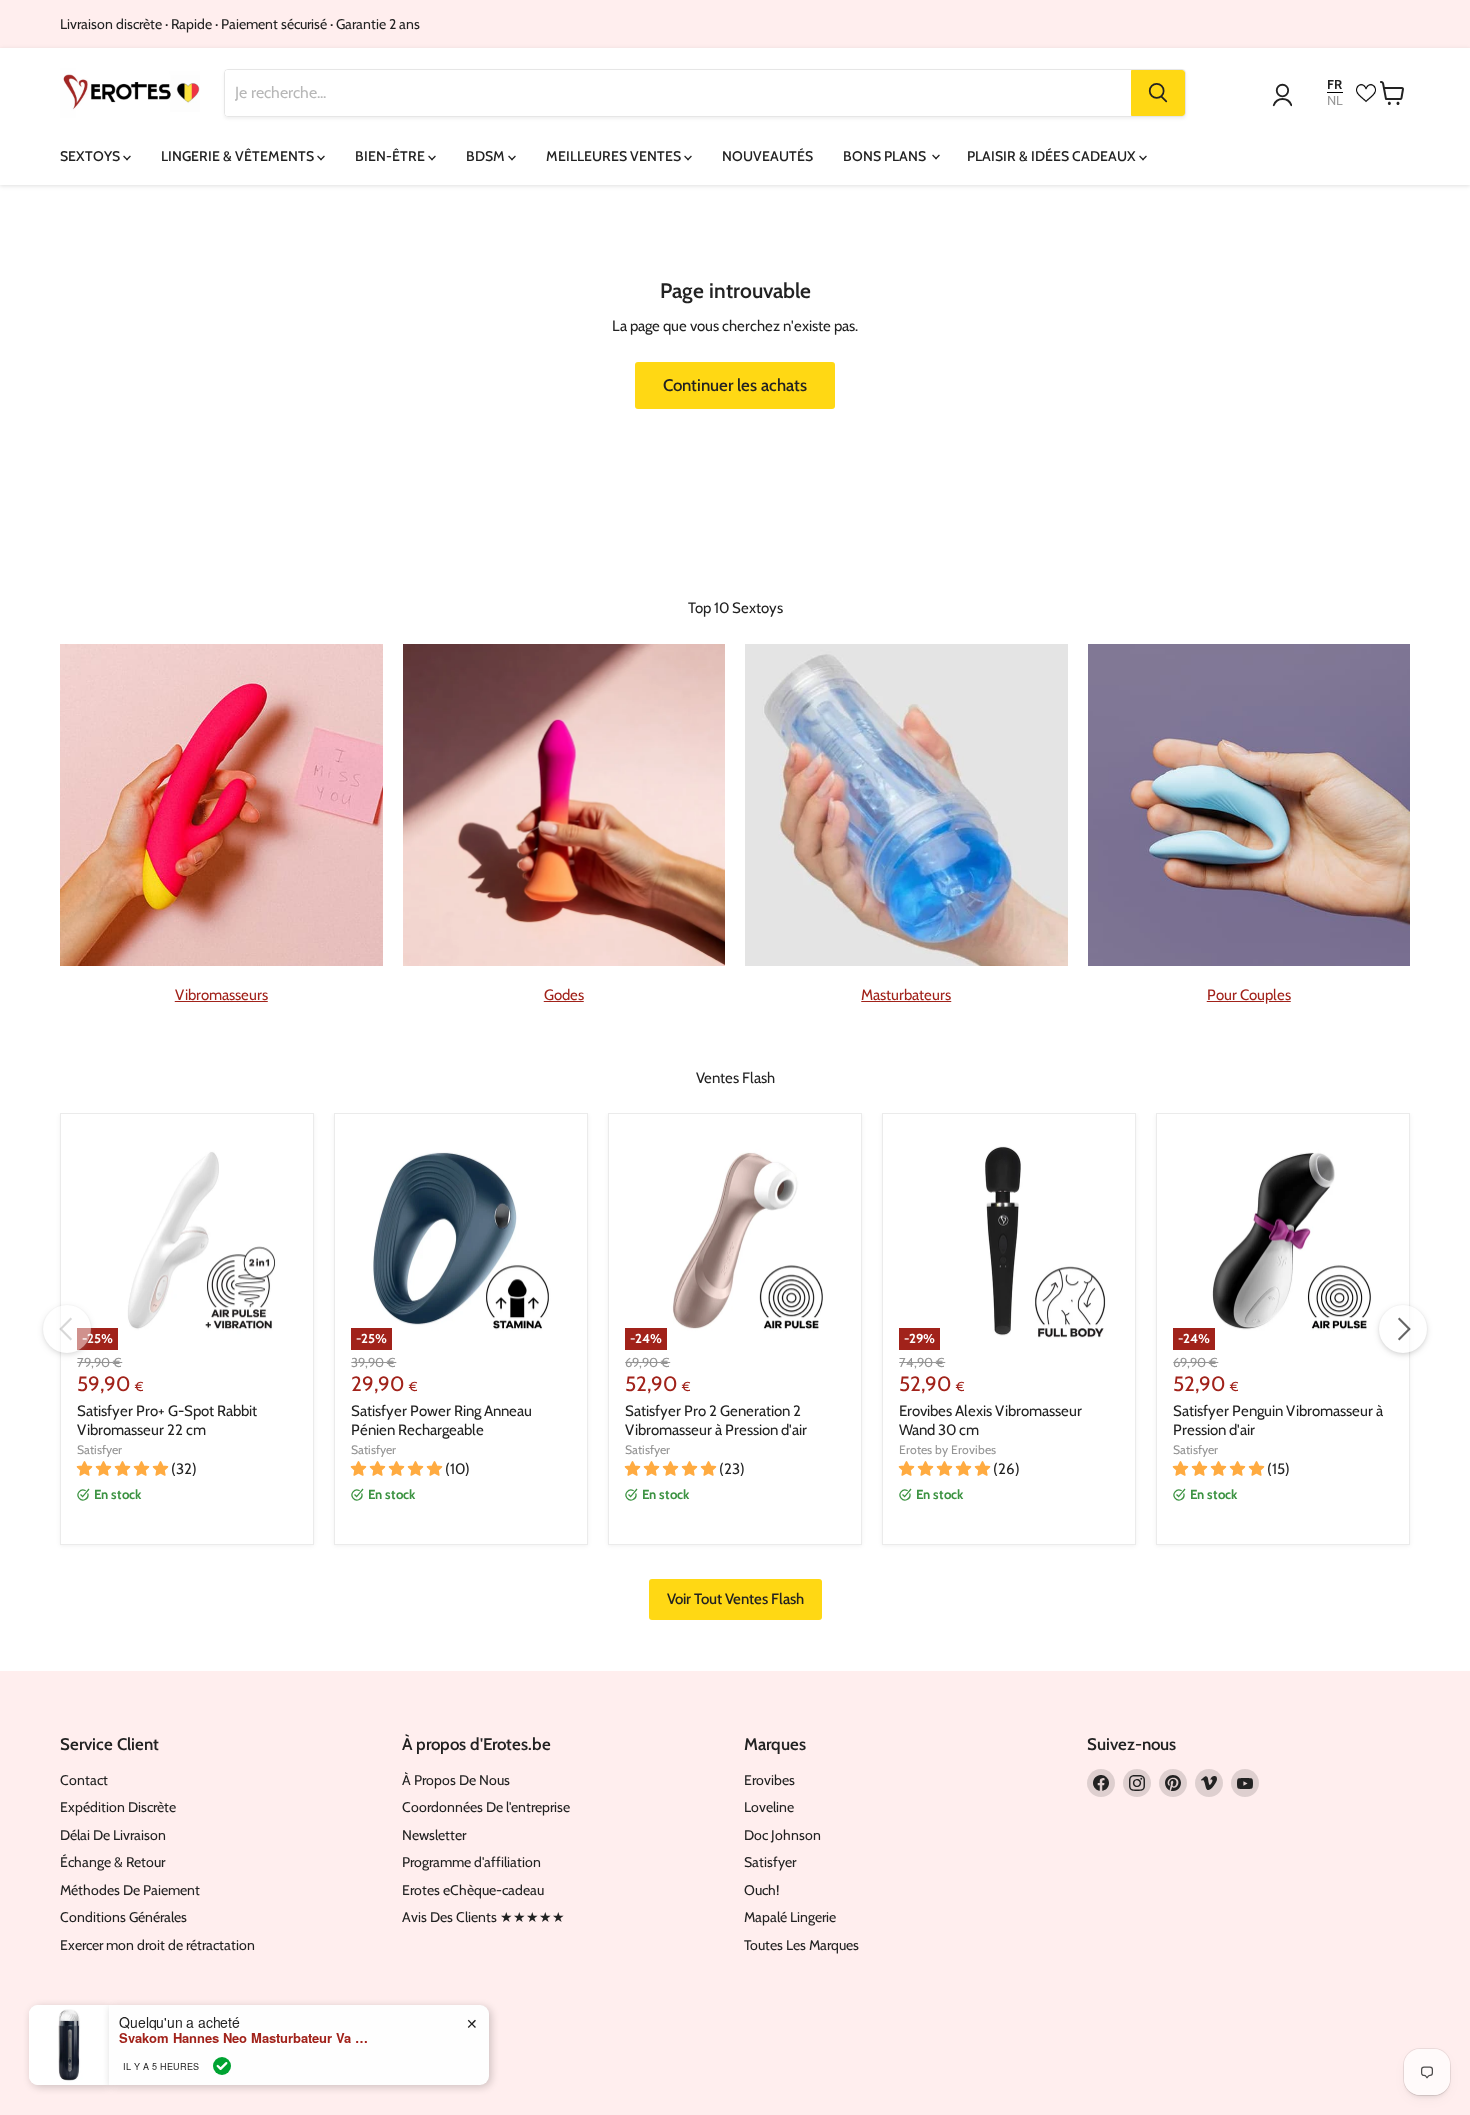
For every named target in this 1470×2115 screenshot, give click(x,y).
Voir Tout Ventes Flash (735, 1599)
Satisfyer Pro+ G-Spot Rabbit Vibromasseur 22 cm (167, 1421)
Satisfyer (99, 1449)
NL (1335, 100)
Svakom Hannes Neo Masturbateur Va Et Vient (244, 2038)
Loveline (769, 1807)
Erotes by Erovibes (947, 1449)
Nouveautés (767, 156)
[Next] (1403, 1329)
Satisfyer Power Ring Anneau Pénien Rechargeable (441, 1421)
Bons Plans (886, 156)
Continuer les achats (735, 385)
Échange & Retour (112, 1862)
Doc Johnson (782, 1835)
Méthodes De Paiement (130, 1890)
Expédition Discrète (118, 1807)
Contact (84, 1780)
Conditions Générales (123, 1917)
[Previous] (67, 1329)
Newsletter (434, 1835)
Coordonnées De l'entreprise (486, 1807)
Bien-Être (391, 156)
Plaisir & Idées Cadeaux (1053, 156)
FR (1334, 84)
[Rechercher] (1158, 93)
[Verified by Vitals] (222, 2066)
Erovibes (769, 1780)
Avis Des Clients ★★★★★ (483, 1917)
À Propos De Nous (456, 1780)
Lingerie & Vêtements (239, 156)
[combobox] (678, 93)
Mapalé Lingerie (790, 1917)
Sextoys (91, 156)
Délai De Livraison (113, 1835)
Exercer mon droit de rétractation (157, 1945)
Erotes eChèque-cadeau (473, 1890)
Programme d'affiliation (471, 1862)
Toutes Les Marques (801, 1945)
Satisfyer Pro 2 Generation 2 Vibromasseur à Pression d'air (716, 1421)
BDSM (487, 156)
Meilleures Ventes (615, 156)
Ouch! (761, 1890)
